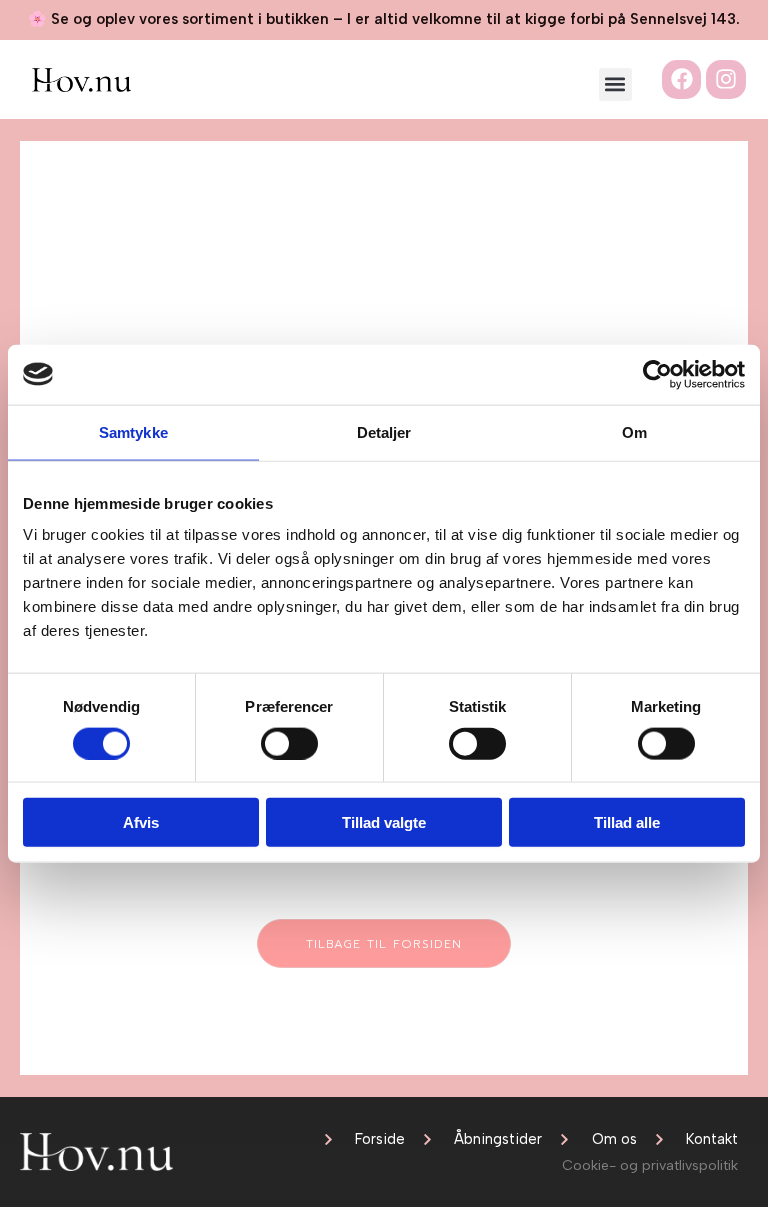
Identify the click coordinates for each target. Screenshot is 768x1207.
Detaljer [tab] (384, 431)
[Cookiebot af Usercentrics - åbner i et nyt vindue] (657, 374)
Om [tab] (634, 431)
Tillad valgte (384, 822)
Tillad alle (627, 822)
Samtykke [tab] (133, 431)
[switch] (289, 743)
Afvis (141, 822)
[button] (615, 84)
